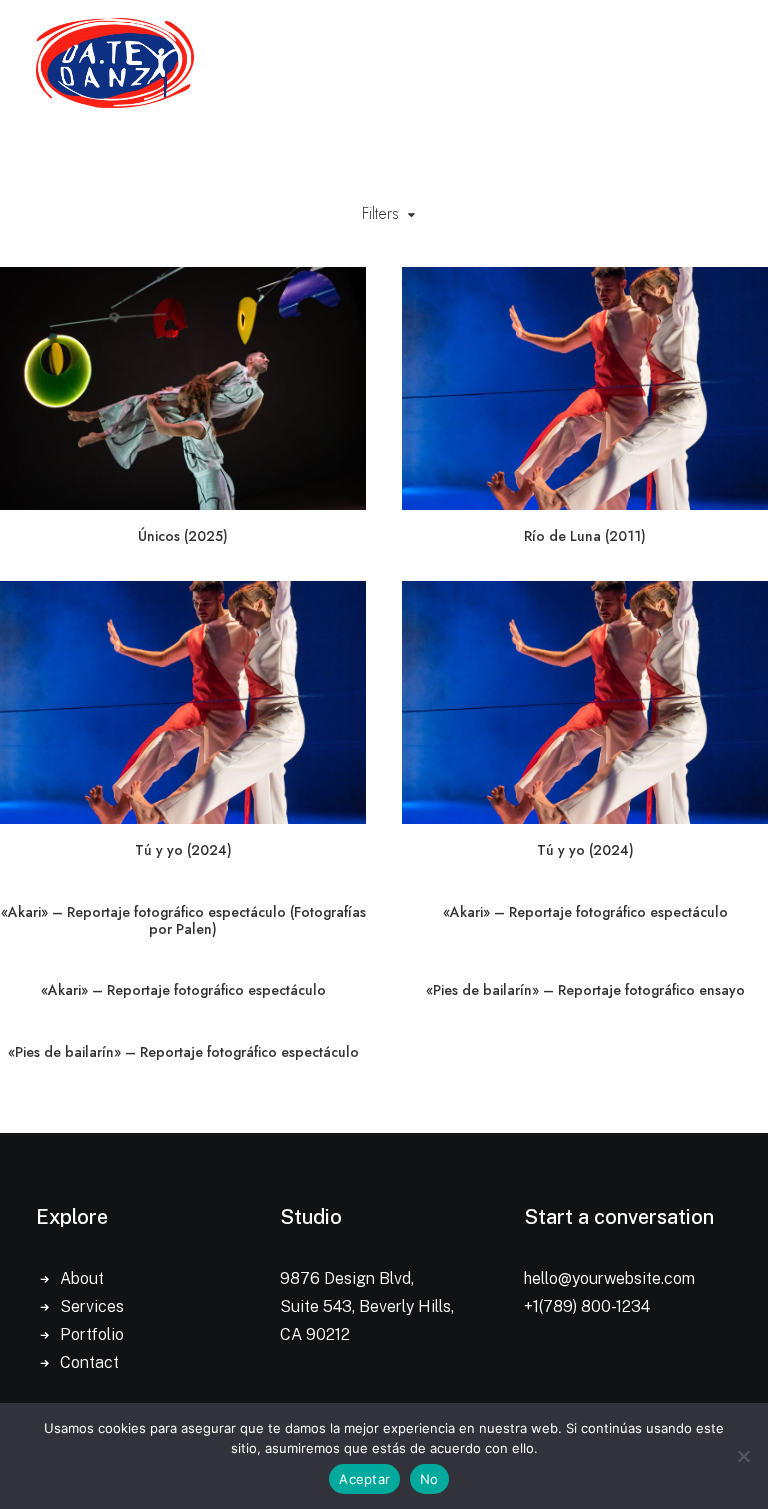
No (429, 1479)
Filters (380, 213)
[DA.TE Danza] (115, 63)
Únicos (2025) (183, 536)
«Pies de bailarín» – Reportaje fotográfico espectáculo (183, 1052)
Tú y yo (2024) (183, 850)
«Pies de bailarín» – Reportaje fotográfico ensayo (585, 990)
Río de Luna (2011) (585, 536)
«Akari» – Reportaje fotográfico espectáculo (585, 912)
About (82, 1278)
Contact (89, 1362)
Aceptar (364, 1479)
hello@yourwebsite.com (609, 1278)
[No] (743, 1456)
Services (92, 1306)
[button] (183, 388)
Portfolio (92, 1334)
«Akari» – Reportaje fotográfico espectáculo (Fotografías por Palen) (183, 920)
